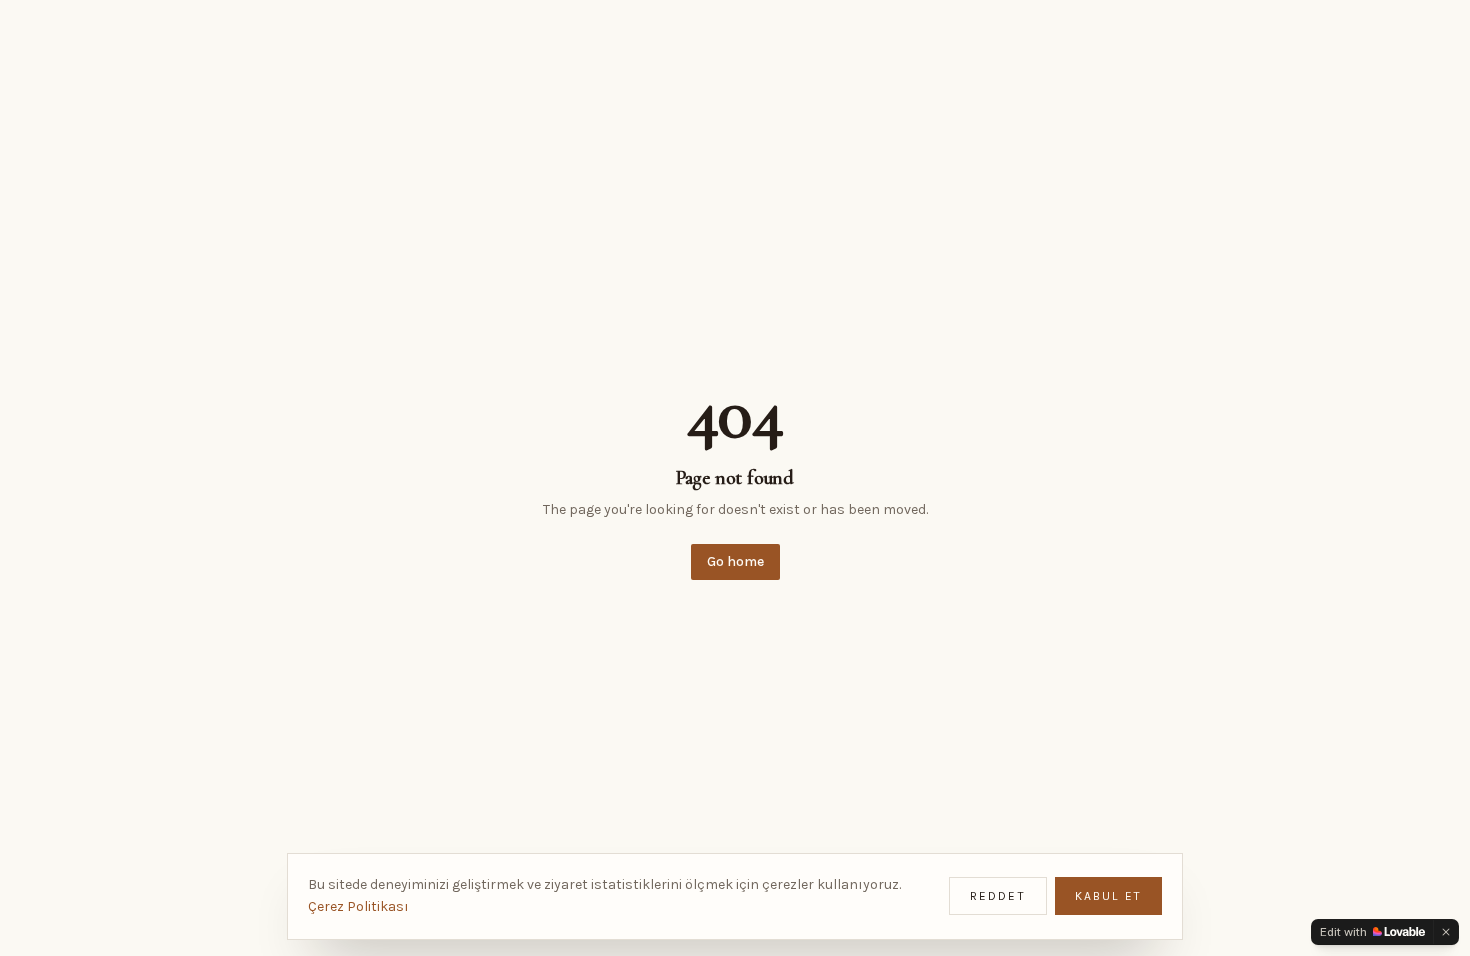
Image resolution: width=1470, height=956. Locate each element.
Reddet (998, 896)
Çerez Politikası (358, 906)
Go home (735, 561)
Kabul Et (1108, 896)
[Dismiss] (1446, 932)
